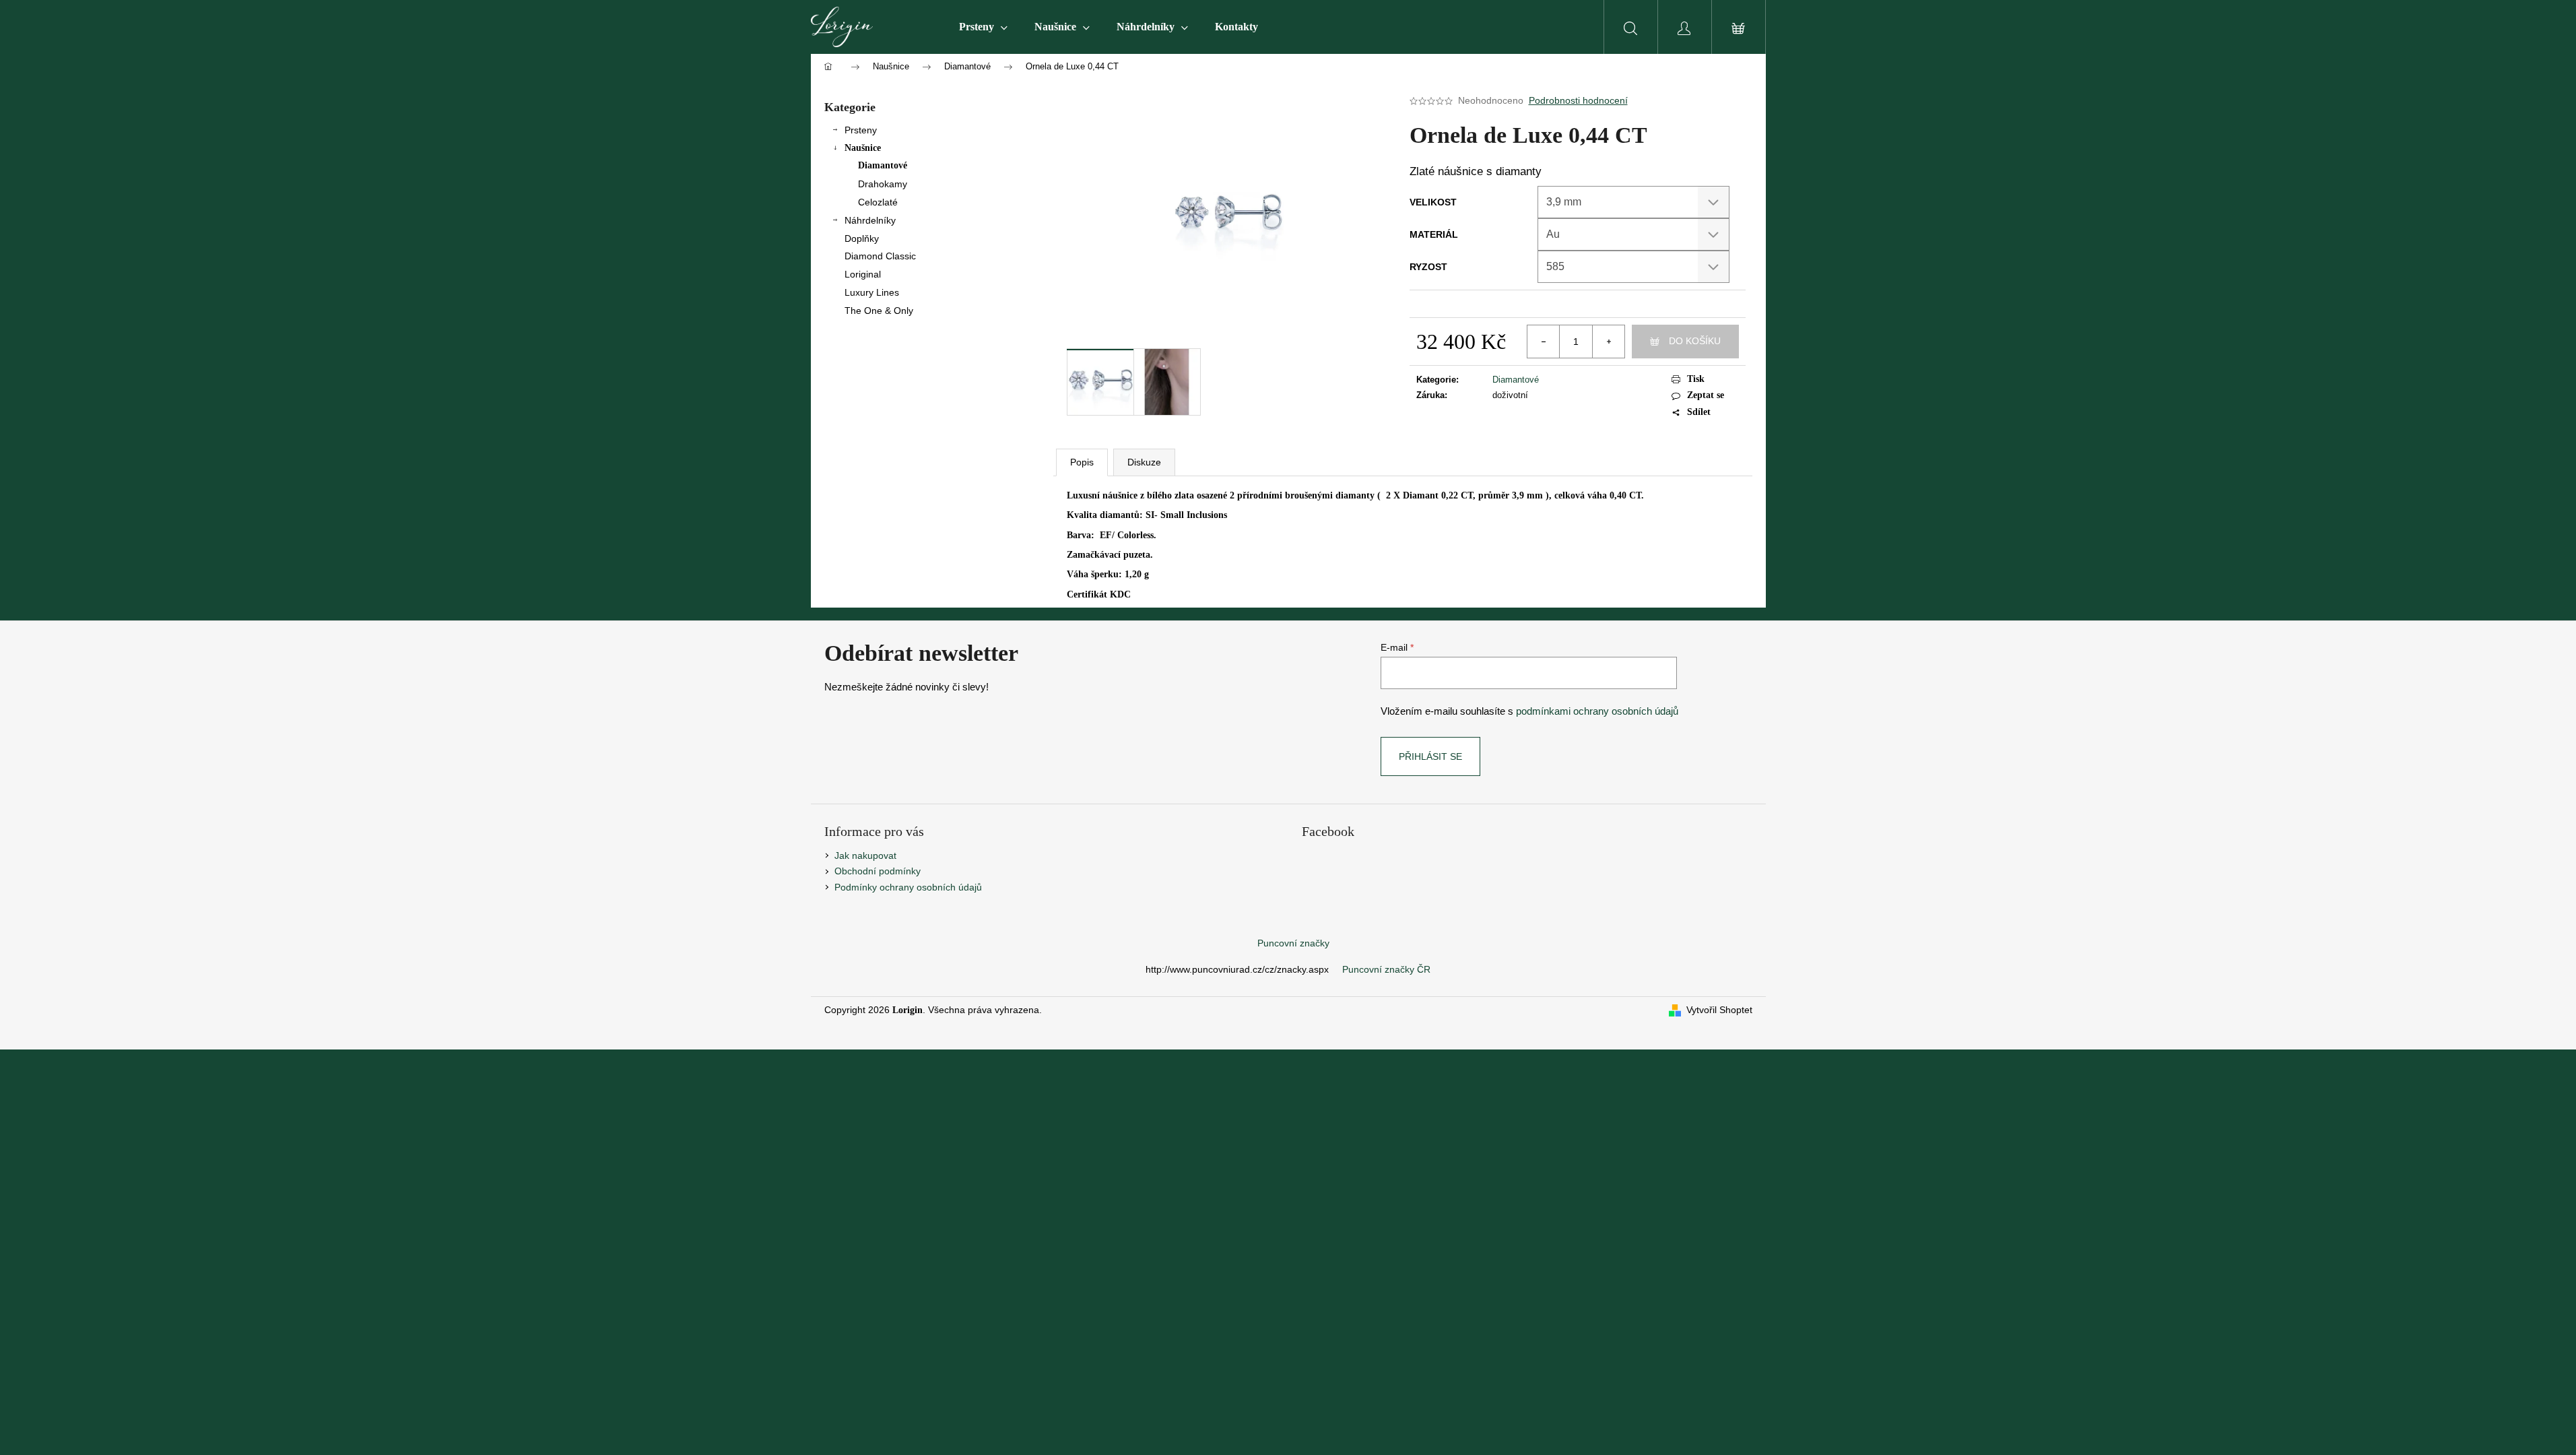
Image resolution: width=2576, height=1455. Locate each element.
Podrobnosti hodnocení (1578, 100)
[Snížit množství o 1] (1544, 342)
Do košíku (1695, 341)
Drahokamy (883, 184)
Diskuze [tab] (1144, 462)
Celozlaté (878, 202)
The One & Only (879, 311)
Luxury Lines (872, 292)
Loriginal (863, 274)
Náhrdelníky (870, 220)
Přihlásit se (1430, 756)
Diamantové (883, 165)
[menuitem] (983, 27)
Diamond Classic (880, 256)
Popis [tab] (1082, 462)
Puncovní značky (1293, 943)
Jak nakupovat (865, 855)
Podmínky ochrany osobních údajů (908, 887)
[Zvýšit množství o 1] (1608, 342)
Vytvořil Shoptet (1719, 1010)
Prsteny (861, 130)
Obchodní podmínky (878, 871)
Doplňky (862, 238)
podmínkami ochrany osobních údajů (1597, 711)
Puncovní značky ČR (1386, 969)
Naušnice (863, 148)
